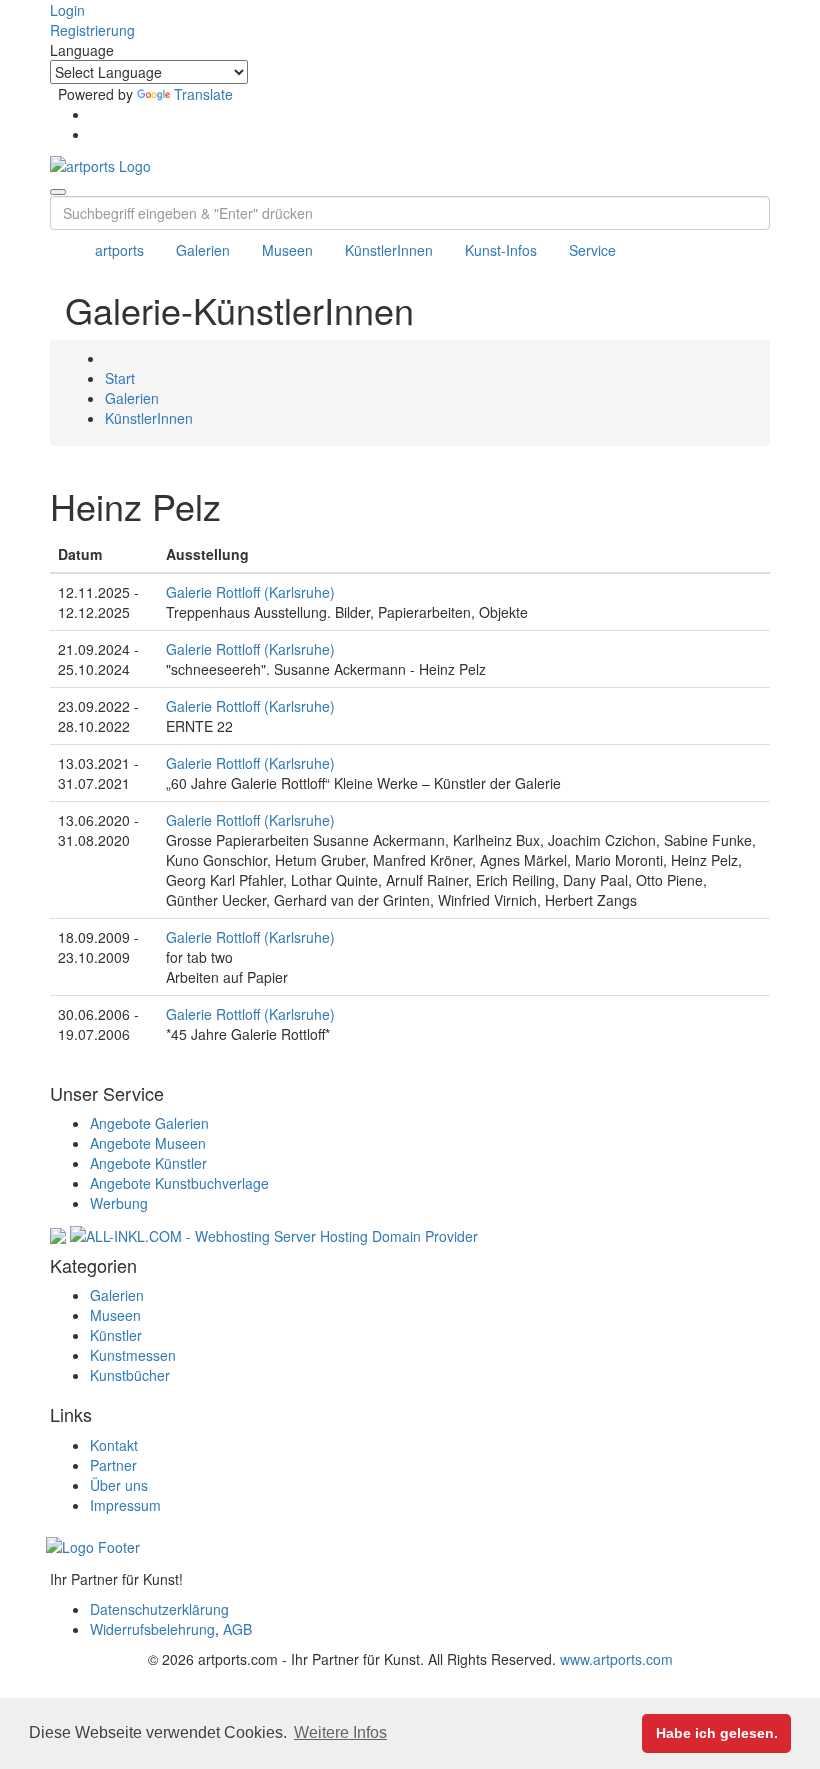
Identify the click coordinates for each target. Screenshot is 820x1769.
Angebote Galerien (149, 1123)
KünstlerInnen (389, 250)
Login (67, 10)
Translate (203, 94)
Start (120, 378)
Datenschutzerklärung (159, 1609)
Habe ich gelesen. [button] (717, 1733)
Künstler (116, 1335)
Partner (113, 1465)
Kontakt (114, 1445)
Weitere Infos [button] (340, 1732)
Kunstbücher (130, 1375)
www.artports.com (616, 1659)
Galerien (203, 250)
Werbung (119, 1203)
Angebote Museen (148, 1143)
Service (592, 250)
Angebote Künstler (148, 1163)
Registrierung (92, 30)
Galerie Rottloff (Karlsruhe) (250, 592)
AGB (237, 1629)
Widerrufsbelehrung (152, 1629)
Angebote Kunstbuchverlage (179, 1183)
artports (119, 250)
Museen (287, 250)
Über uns (119, 1485)
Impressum (125, 1505)
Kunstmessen (133, 1355)
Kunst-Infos (501, 250)
